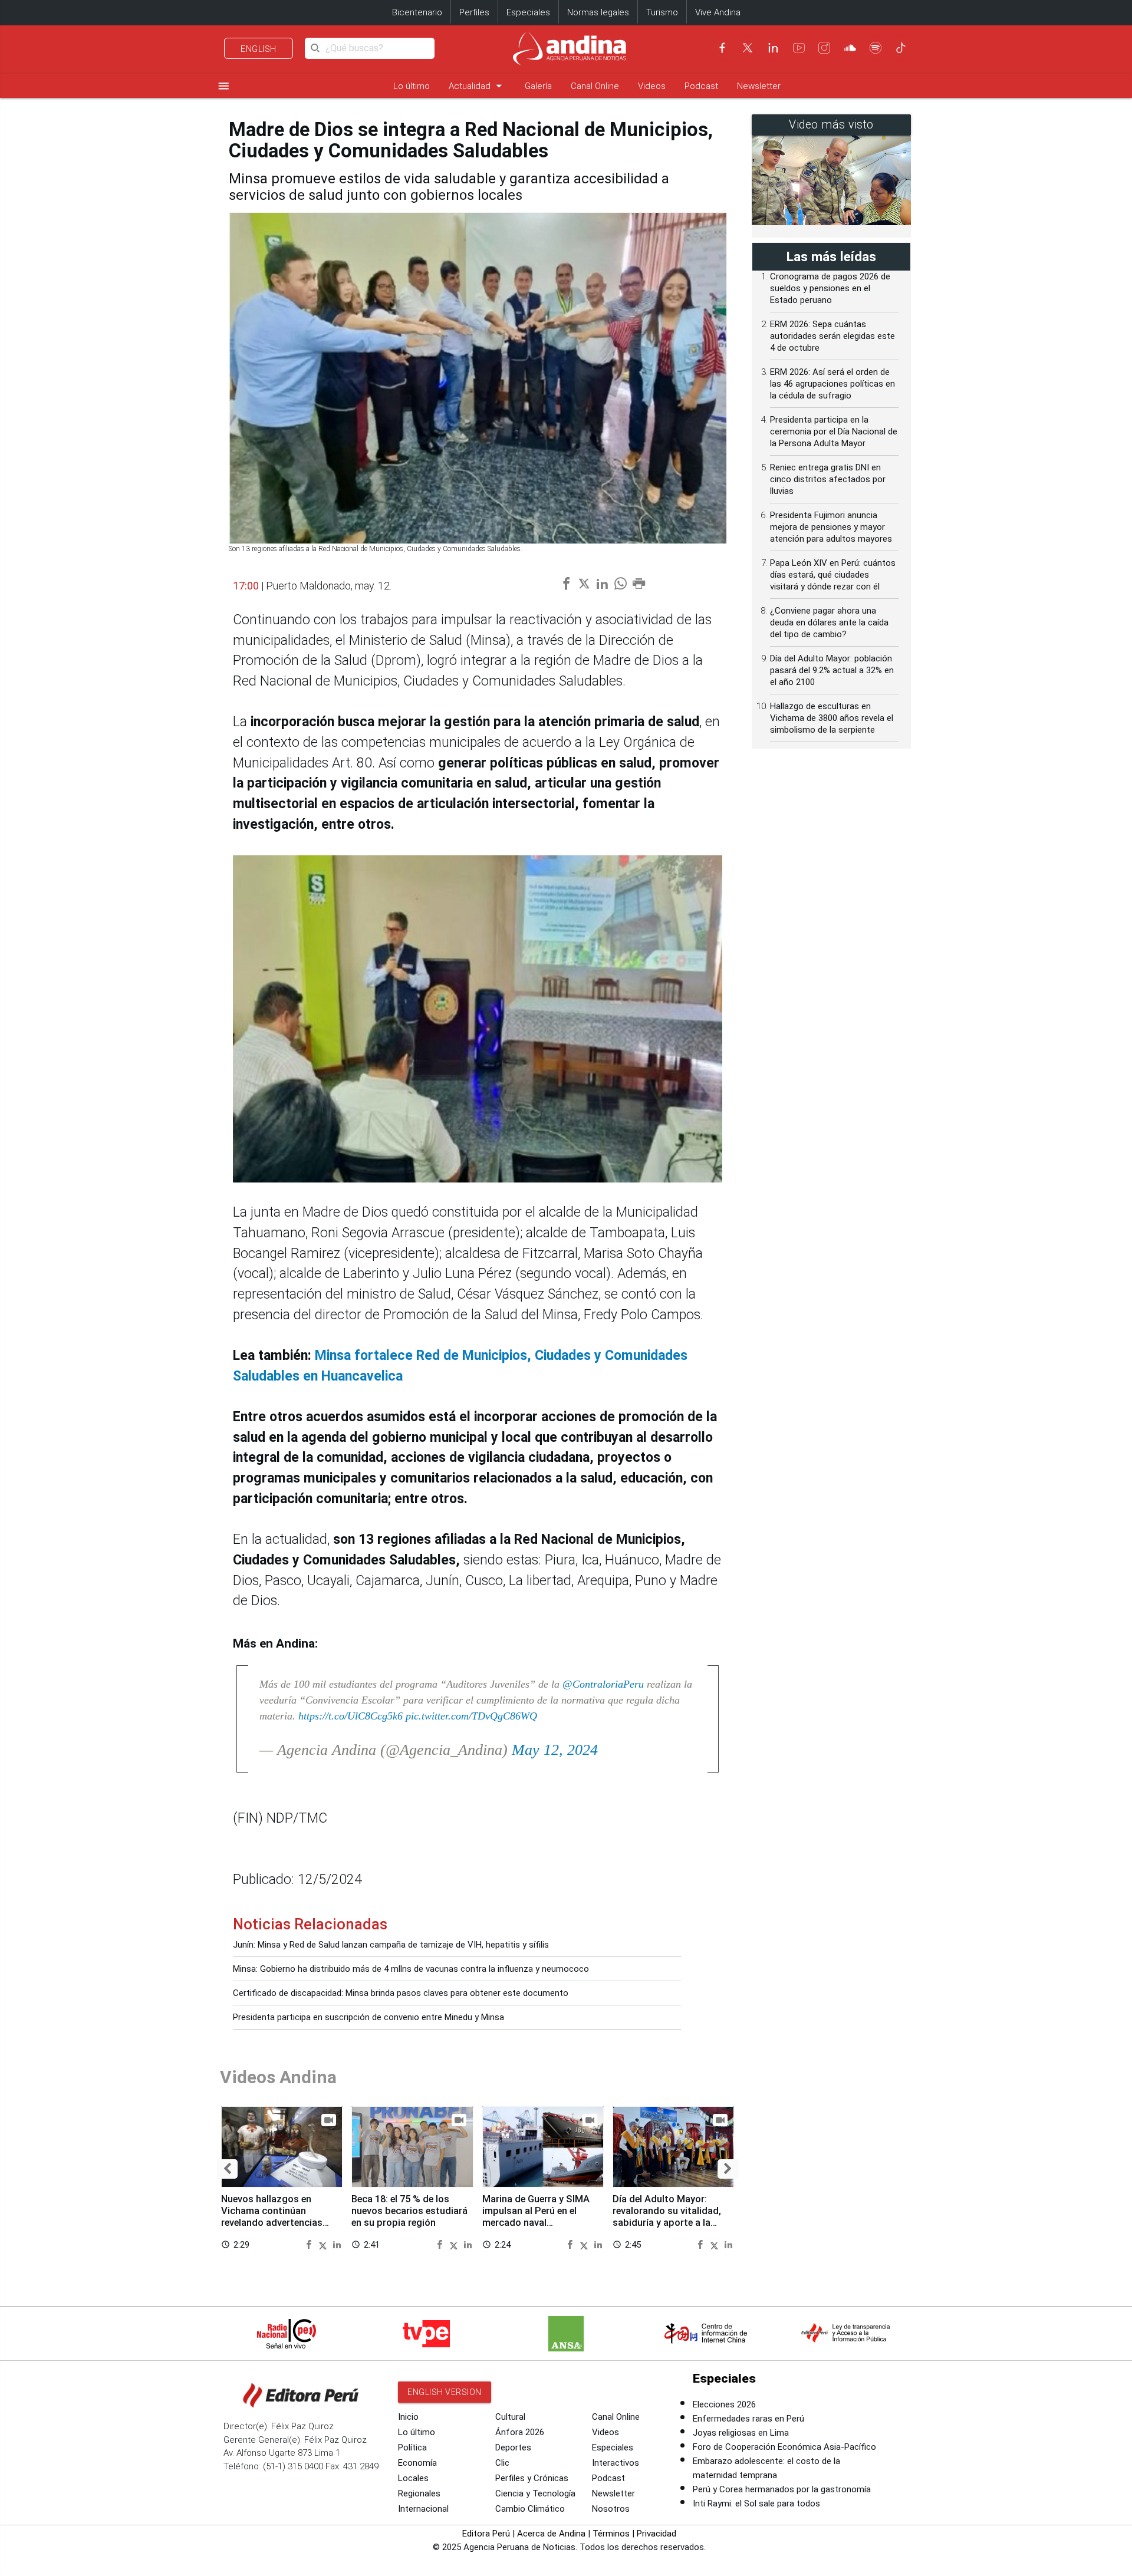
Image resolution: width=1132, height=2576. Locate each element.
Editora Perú (486, 2534)
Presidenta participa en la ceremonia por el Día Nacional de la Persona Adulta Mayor (834, 431)
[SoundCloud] (850, 48)
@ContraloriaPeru (603, 1684)
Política (412, 2447)
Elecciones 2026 (724, 2404)
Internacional (423, 2509)
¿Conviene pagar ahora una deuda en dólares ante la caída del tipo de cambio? (829, 622)
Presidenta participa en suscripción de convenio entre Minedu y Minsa (368, 2017)
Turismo (662, 12)
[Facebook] (722, 48)
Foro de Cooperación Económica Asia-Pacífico (784, 2447)
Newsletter (759, 86)
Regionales (419, 2493)
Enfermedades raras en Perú (748, 2419)
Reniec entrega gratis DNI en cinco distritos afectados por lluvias (828, 479)
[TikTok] (901, 48)
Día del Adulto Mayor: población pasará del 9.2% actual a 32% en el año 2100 (832, 670)
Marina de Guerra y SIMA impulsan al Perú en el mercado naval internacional (536, 2216)
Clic (502, 2463)
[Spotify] (876, 48)
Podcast (701, 86)
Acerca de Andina (551, 2534)
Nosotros (611, 2509)
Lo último (412, 86)
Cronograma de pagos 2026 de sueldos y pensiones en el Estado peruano (830, 288)
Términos (611, 2534)
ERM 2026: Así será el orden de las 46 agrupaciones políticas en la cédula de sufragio (832, 384)
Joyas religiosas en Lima (741, 2433)
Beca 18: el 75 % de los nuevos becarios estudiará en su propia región (409, 2211)
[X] (748, 48)
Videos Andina (278, 2077)
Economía (417, 2463)
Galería (538, 86)
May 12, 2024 (555, 1750)
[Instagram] (824, 48)
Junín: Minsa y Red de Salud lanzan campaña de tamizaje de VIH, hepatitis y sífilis (391, 1945)
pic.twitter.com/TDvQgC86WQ (471, 1716)
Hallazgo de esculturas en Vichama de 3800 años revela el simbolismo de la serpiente (832, 718)
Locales (413, 2478)
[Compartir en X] (325, 2244)
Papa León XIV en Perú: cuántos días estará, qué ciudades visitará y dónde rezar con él (833, 575)
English (259, 49)
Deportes (513, 2447)
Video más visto (831, 125)
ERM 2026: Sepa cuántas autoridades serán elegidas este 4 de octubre (832, 336)
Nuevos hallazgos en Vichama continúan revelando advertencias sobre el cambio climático (278, 2216)
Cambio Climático (530, 2509)
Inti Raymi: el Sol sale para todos (756, 2503)
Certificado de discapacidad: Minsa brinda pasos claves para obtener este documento (401, 1993)
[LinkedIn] (773, 48)
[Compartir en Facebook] (310, 2244)
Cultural (510, 2417)
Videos (652, 86)
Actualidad (477, 86)
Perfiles (474, 12)
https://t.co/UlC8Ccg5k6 (351, 1716)
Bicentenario (417, 12)
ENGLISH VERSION (445, 2392)
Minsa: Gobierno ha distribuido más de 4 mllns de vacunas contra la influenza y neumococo (411, 1969)
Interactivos (616, 2463)
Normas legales (598, 12)
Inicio (408, 2417)
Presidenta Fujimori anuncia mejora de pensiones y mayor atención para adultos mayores (831, 527)
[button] (227, 2169)
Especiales (528, 12)
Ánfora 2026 (520, 2432)
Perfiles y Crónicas (532, 2478)
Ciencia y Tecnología (535, 2493)
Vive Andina (718, 12)
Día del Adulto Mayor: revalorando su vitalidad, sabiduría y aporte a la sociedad (667, 2216)
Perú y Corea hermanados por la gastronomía (782, 2489)
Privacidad (657, 2534)
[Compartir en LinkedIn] (337, 2244)
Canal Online (595, 86)
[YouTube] (799, 48)
